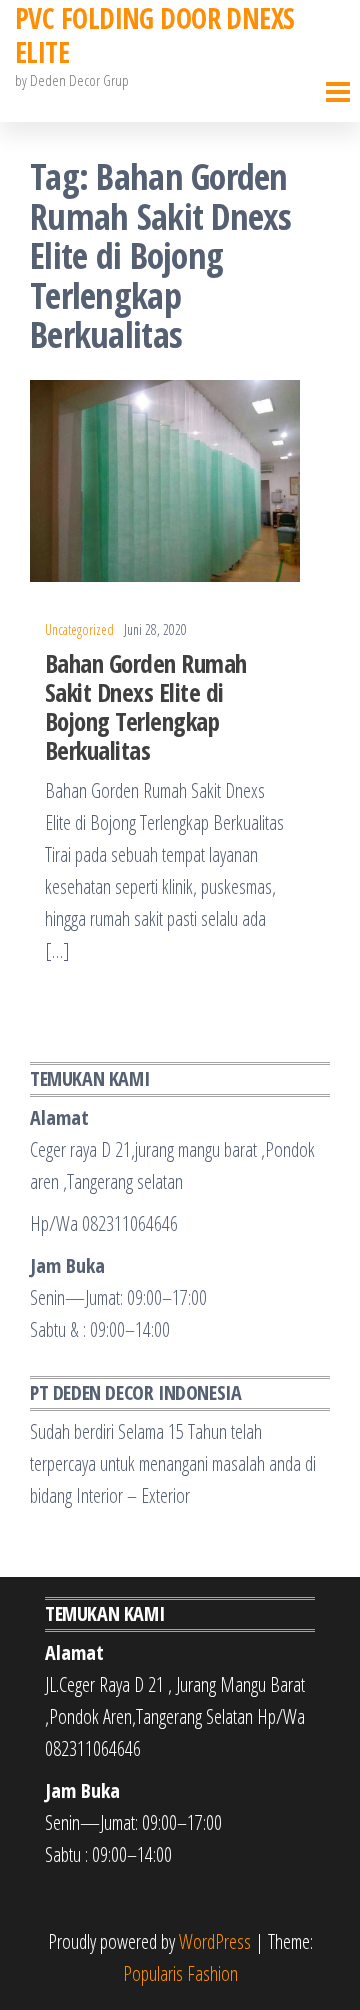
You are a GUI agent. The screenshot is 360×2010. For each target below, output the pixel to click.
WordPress (215, 1941)
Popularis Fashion (180, 1973)
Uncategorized (79, 629)
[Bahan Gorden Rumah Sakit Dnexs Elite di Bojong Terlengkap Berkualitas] (165, 479)
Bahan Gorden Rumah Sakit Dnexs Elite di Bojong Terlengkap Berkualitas (146, 706)
